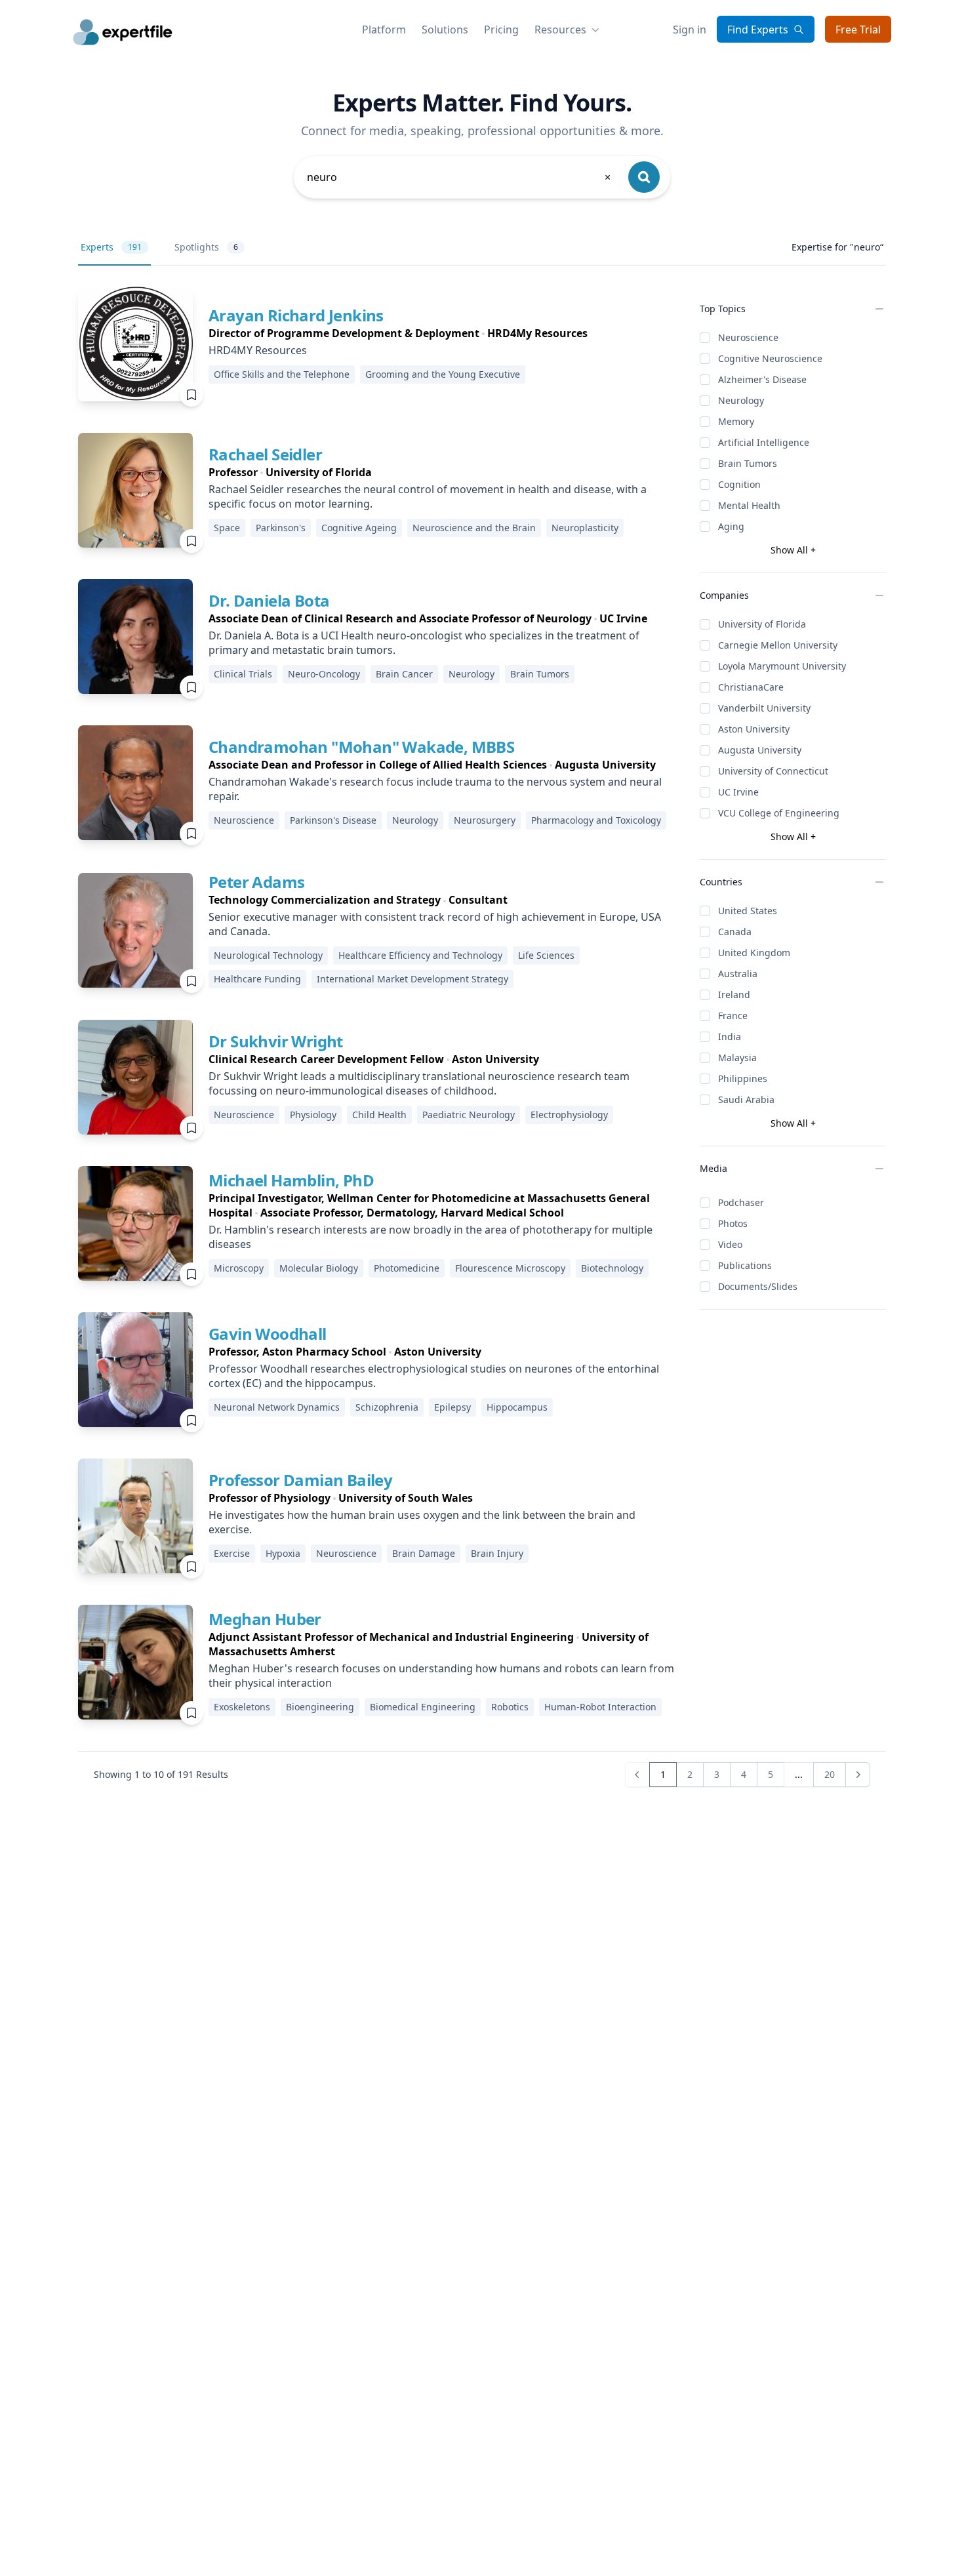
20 (830, 1774)
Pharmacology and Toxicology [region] (596, 820)
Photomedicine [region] (407, 1268)
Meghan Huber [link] (265, 1619)
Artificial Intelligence (764, 442)
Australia (738, 974)
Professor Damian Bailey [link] (300, 1480)
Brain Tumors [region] (540, 674)
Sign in (690, 30)
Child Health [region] (379, 1115)
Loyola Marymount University (782, 666)
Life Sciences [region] (546, 955)
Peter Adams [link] (256, 882)
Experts (111, 247)
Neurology (741, 400)
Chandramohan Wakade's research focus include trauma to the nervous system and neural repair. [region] (435, 789)
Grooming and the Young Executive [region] (443, 374)
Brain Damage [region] (424, 1553)
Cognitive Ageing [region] (359, 528)
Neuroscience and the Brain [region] (474, 528)
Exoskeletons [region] (242, 1707)
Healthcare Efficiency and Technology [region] (420, 955)
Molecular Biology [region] (319, 1268)
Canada (735, 932)
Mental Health (749, 505)
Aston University (754, 729)
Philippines (743, 1078)
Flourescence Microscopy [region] (510, 1268)
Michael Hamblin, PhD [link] (291, 1180)
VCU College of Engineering (779, 813)
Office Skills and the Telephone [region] (282, 374)
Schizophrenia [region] (387, 1407)
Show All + (793, 550)
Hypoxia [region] (283, 1553)
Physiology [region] (313, 1115)
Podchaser (741, 1202)
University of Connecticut (773, 771)
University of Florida (762, 624)
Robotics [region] (510, 1707)
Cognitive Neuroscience (770, 358)
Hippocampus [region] (517, 1407)
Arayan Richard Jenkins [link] (296, 315)
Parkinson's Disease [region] (333, 820)
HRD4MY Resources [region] (258, 350)
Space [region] (227, 528)
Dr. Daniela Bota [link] (269, 600)
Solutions (445, 30)
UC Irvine (738, 792)
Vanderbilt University (764, 708)
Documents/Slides (758, 1286)
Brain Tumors (748, 463)
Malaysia (737, 1057)
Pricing (501, 30)
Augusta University (760, 750)
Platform (384, 30)
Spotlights (206, 247)
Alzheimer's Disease (762, 379)
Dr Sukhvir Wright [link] (276, 1041)
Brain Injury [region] (497, 1553)
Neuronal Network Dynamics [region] (277, 1407)
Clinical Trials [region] (243, 674)
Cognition (739, 484)
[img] (135, 344)
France (733, 1016)
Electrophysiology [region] (569, 1115)
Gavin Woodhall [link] (268, 1334)
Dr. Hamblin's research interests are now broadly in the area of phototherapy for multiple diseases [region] (431, 1237)
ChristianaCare (751, 687)
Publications (745, 1265)
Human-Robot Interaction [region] (600, 1707)
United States (748, 911)
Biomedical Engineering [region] (423, 1707)
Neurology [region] (472, 674)
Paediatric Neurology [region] (469, 1115)
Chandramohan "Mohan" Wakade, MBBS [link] (361, 747)
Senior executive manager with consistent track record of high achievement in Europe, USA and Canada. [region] (435, 924)
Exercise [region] (232, 1553)
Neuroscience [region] (244, 820)
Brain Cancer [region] (404, 674)
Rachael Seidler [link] (265, 454)
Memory (736, 421)
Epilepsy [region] (452, 1407)
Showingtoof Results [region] (161, 1774)
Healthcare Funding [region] (257, 979)
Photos (733, 1223)
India (730, 1036)
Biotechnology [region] (612, 1268)
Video (730, 1244)
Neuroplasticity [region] (585, 528)
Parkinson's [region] (281, 528)
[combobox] (460, 177)
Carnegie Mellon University (778, 645)
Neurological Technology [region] (268, 955)
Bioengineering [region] (320, 1707)
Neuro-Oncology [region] (324, 674)
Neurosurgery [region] (485, 820)
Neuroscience (748, 337)
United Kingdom (754, 953)
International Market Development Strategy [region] (412, 979)
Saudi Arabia (746, 1099)
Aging (731, 526)
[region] (398, 333)
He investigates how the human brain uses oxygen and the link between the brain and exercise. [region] (422, 1522)
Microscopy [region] (239, 1268)
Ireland (734, 995)
